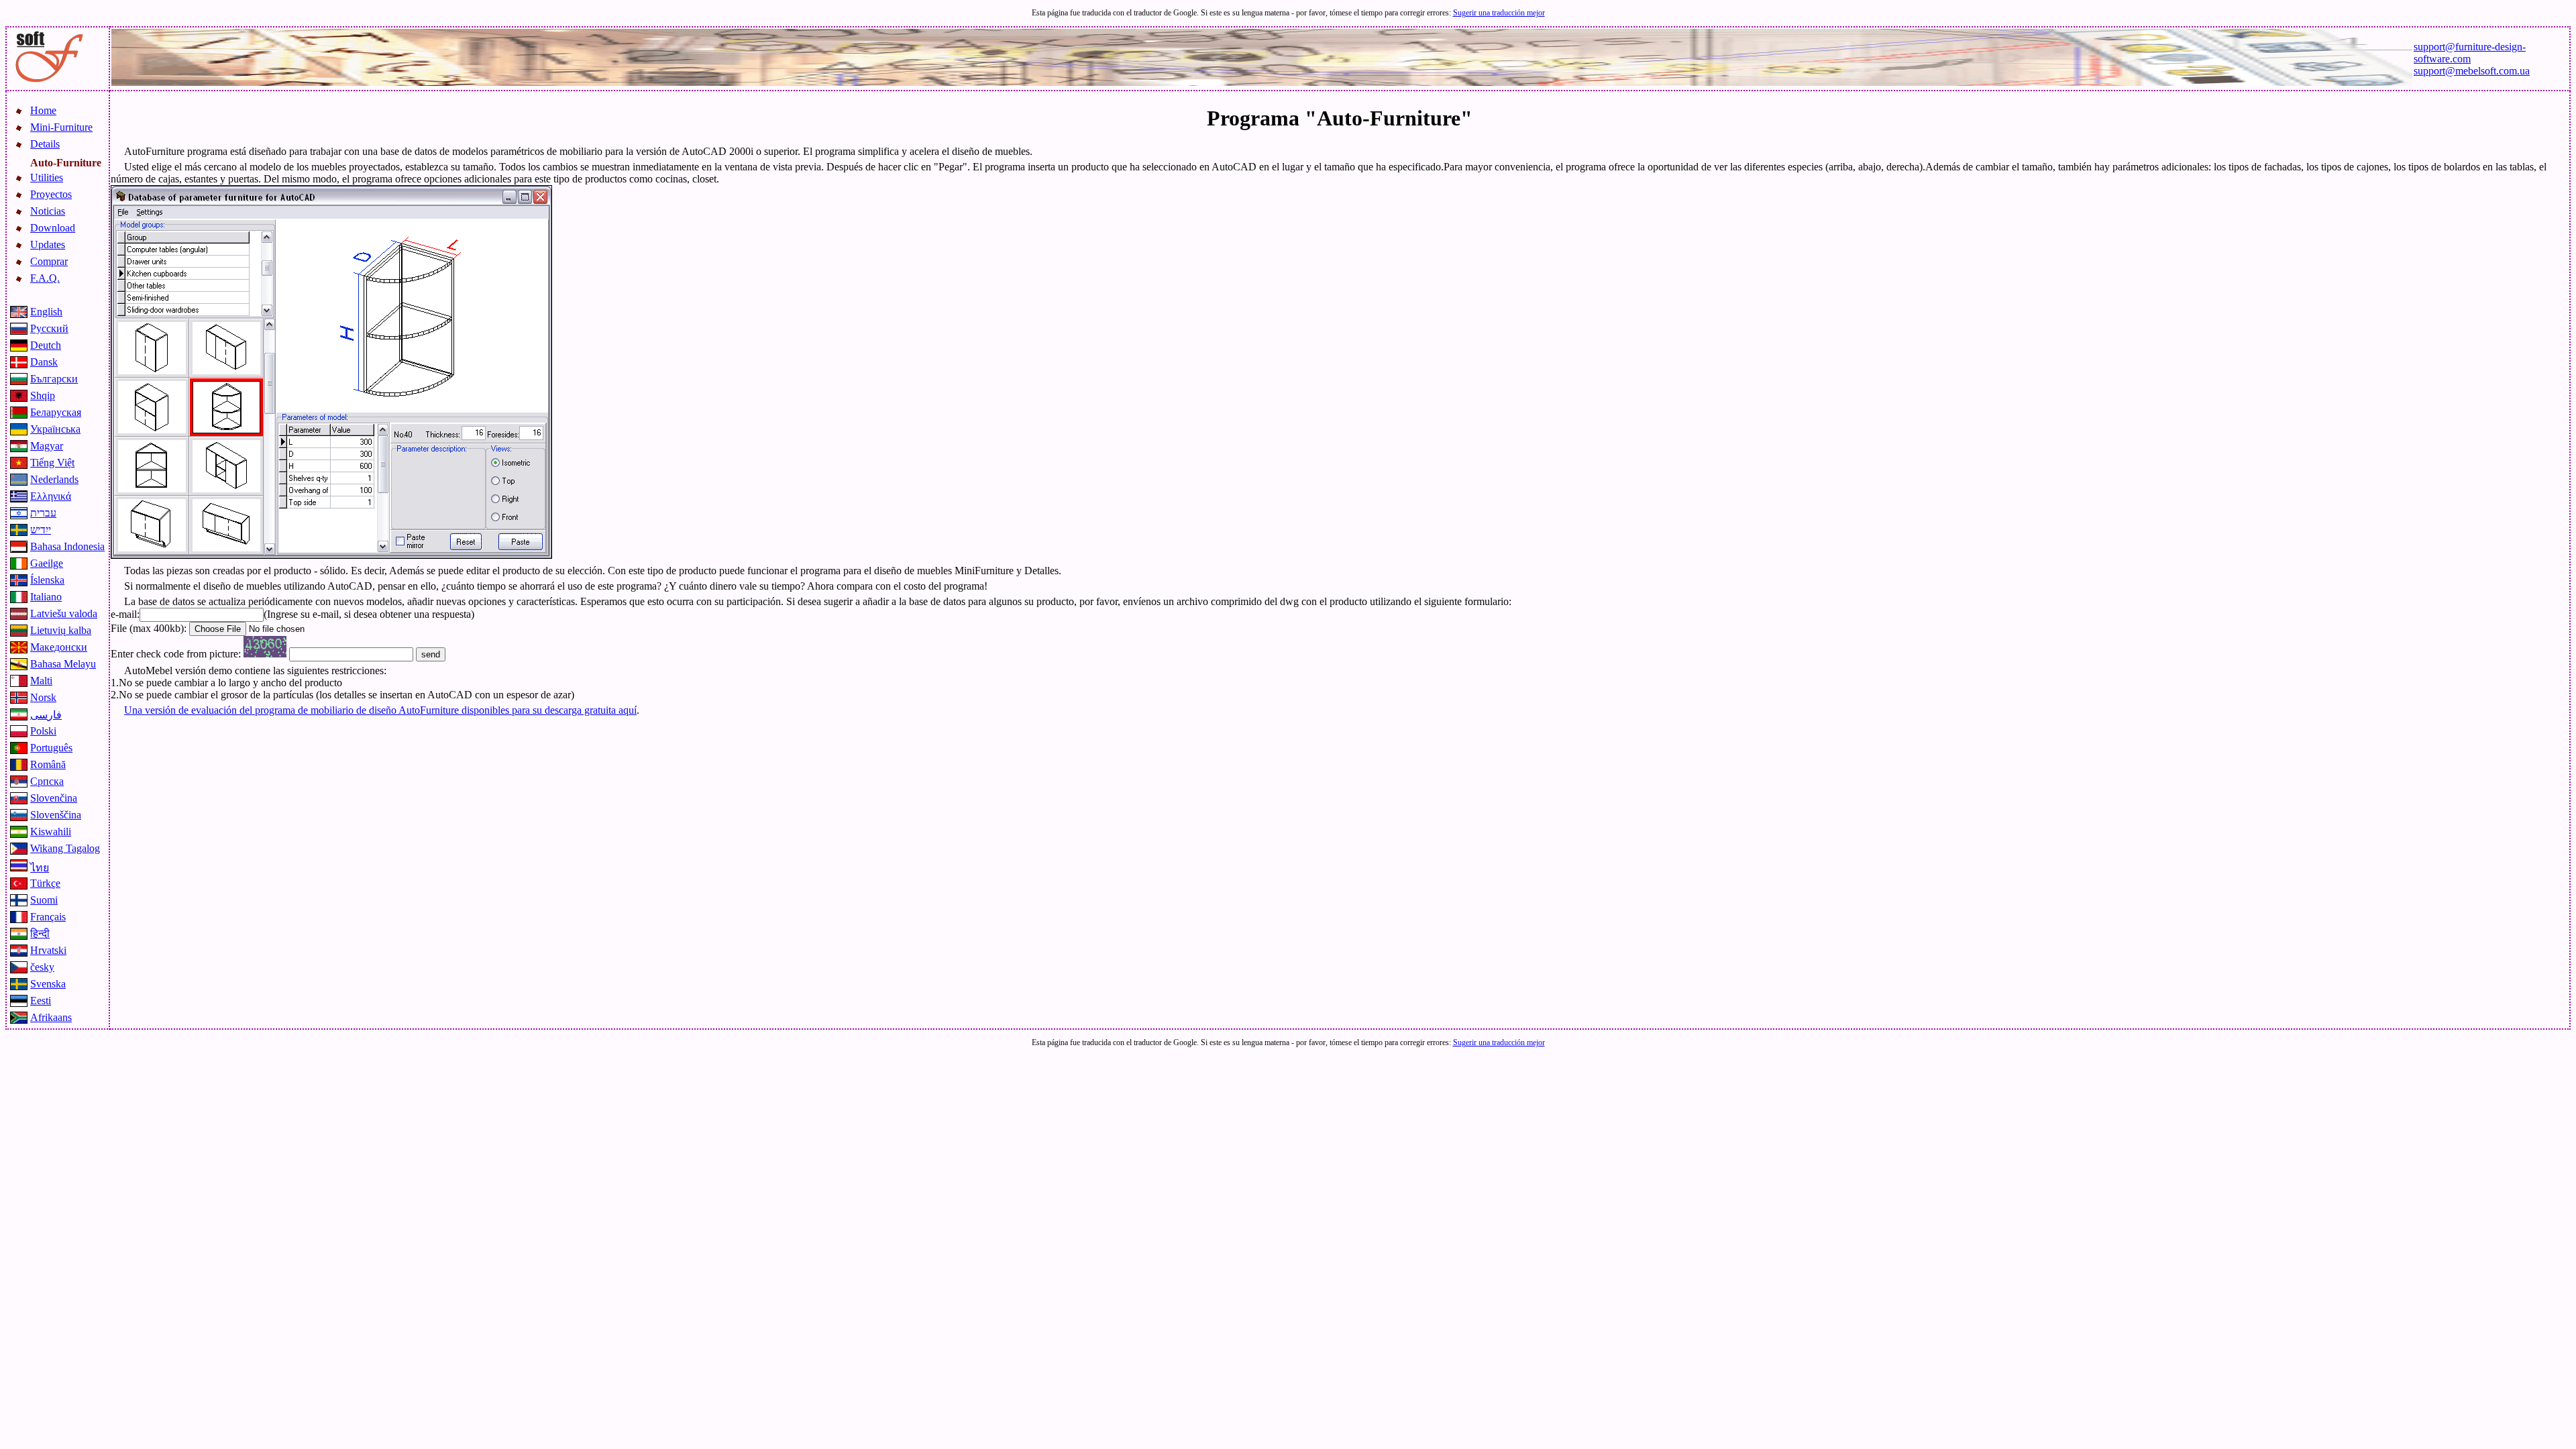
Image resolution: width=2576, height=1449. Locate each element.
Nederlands (54, 479)
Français (48, 917)
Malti (41, 681)
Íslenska (47, 580)
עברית (43, 513)
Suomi (44, 900)
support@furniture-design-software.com (2470, 53)
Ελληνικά (51, 496)
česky (42, 967)
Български (54, 379)
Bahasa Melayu (63, 664)
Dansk (44, 362)
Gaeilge (47, 563)
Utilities (47, 177)
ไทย (40, 868)
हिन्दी (40, 933)
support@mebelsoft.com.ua (2472, 71)
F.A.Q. (45, 278)
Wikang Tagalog (65, 848)
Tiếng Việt (52, 463)
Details (45, 144)
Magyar (47, 446)
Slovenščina (56, 815)
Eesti (41, 1001)
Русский (49, 328)
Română (48, 764)
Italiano (46, 597)
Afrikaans (51, 1017)
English (46, 312)
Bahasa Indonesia (67, 546)
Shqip (43, 395)
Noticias (48, 211)
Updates (48, 245)
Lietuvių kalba (61, 630)
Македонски (59, 647)
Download (53, 228)
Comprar (49, 261)
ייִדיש (41, 530)
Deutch (46, 345)
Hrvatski (48, 950)
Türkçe (45, 883)
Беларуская (56, 412)
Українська (55, 429)
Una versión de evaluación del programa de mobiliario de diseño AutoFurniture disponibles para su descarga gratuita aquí (380, 710)
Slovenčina (54, 798)
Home (43, 110)
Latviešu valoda (64, 613)
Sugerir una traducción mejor (1499, 13)
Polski (43, 731)
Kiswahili (51, 831)
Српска (47, 781)
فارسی (46, 715)
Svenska (48, 984)
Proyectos (51, 194)
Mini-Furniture (61, 127)
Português (51, 748)
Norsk (43, 697)
